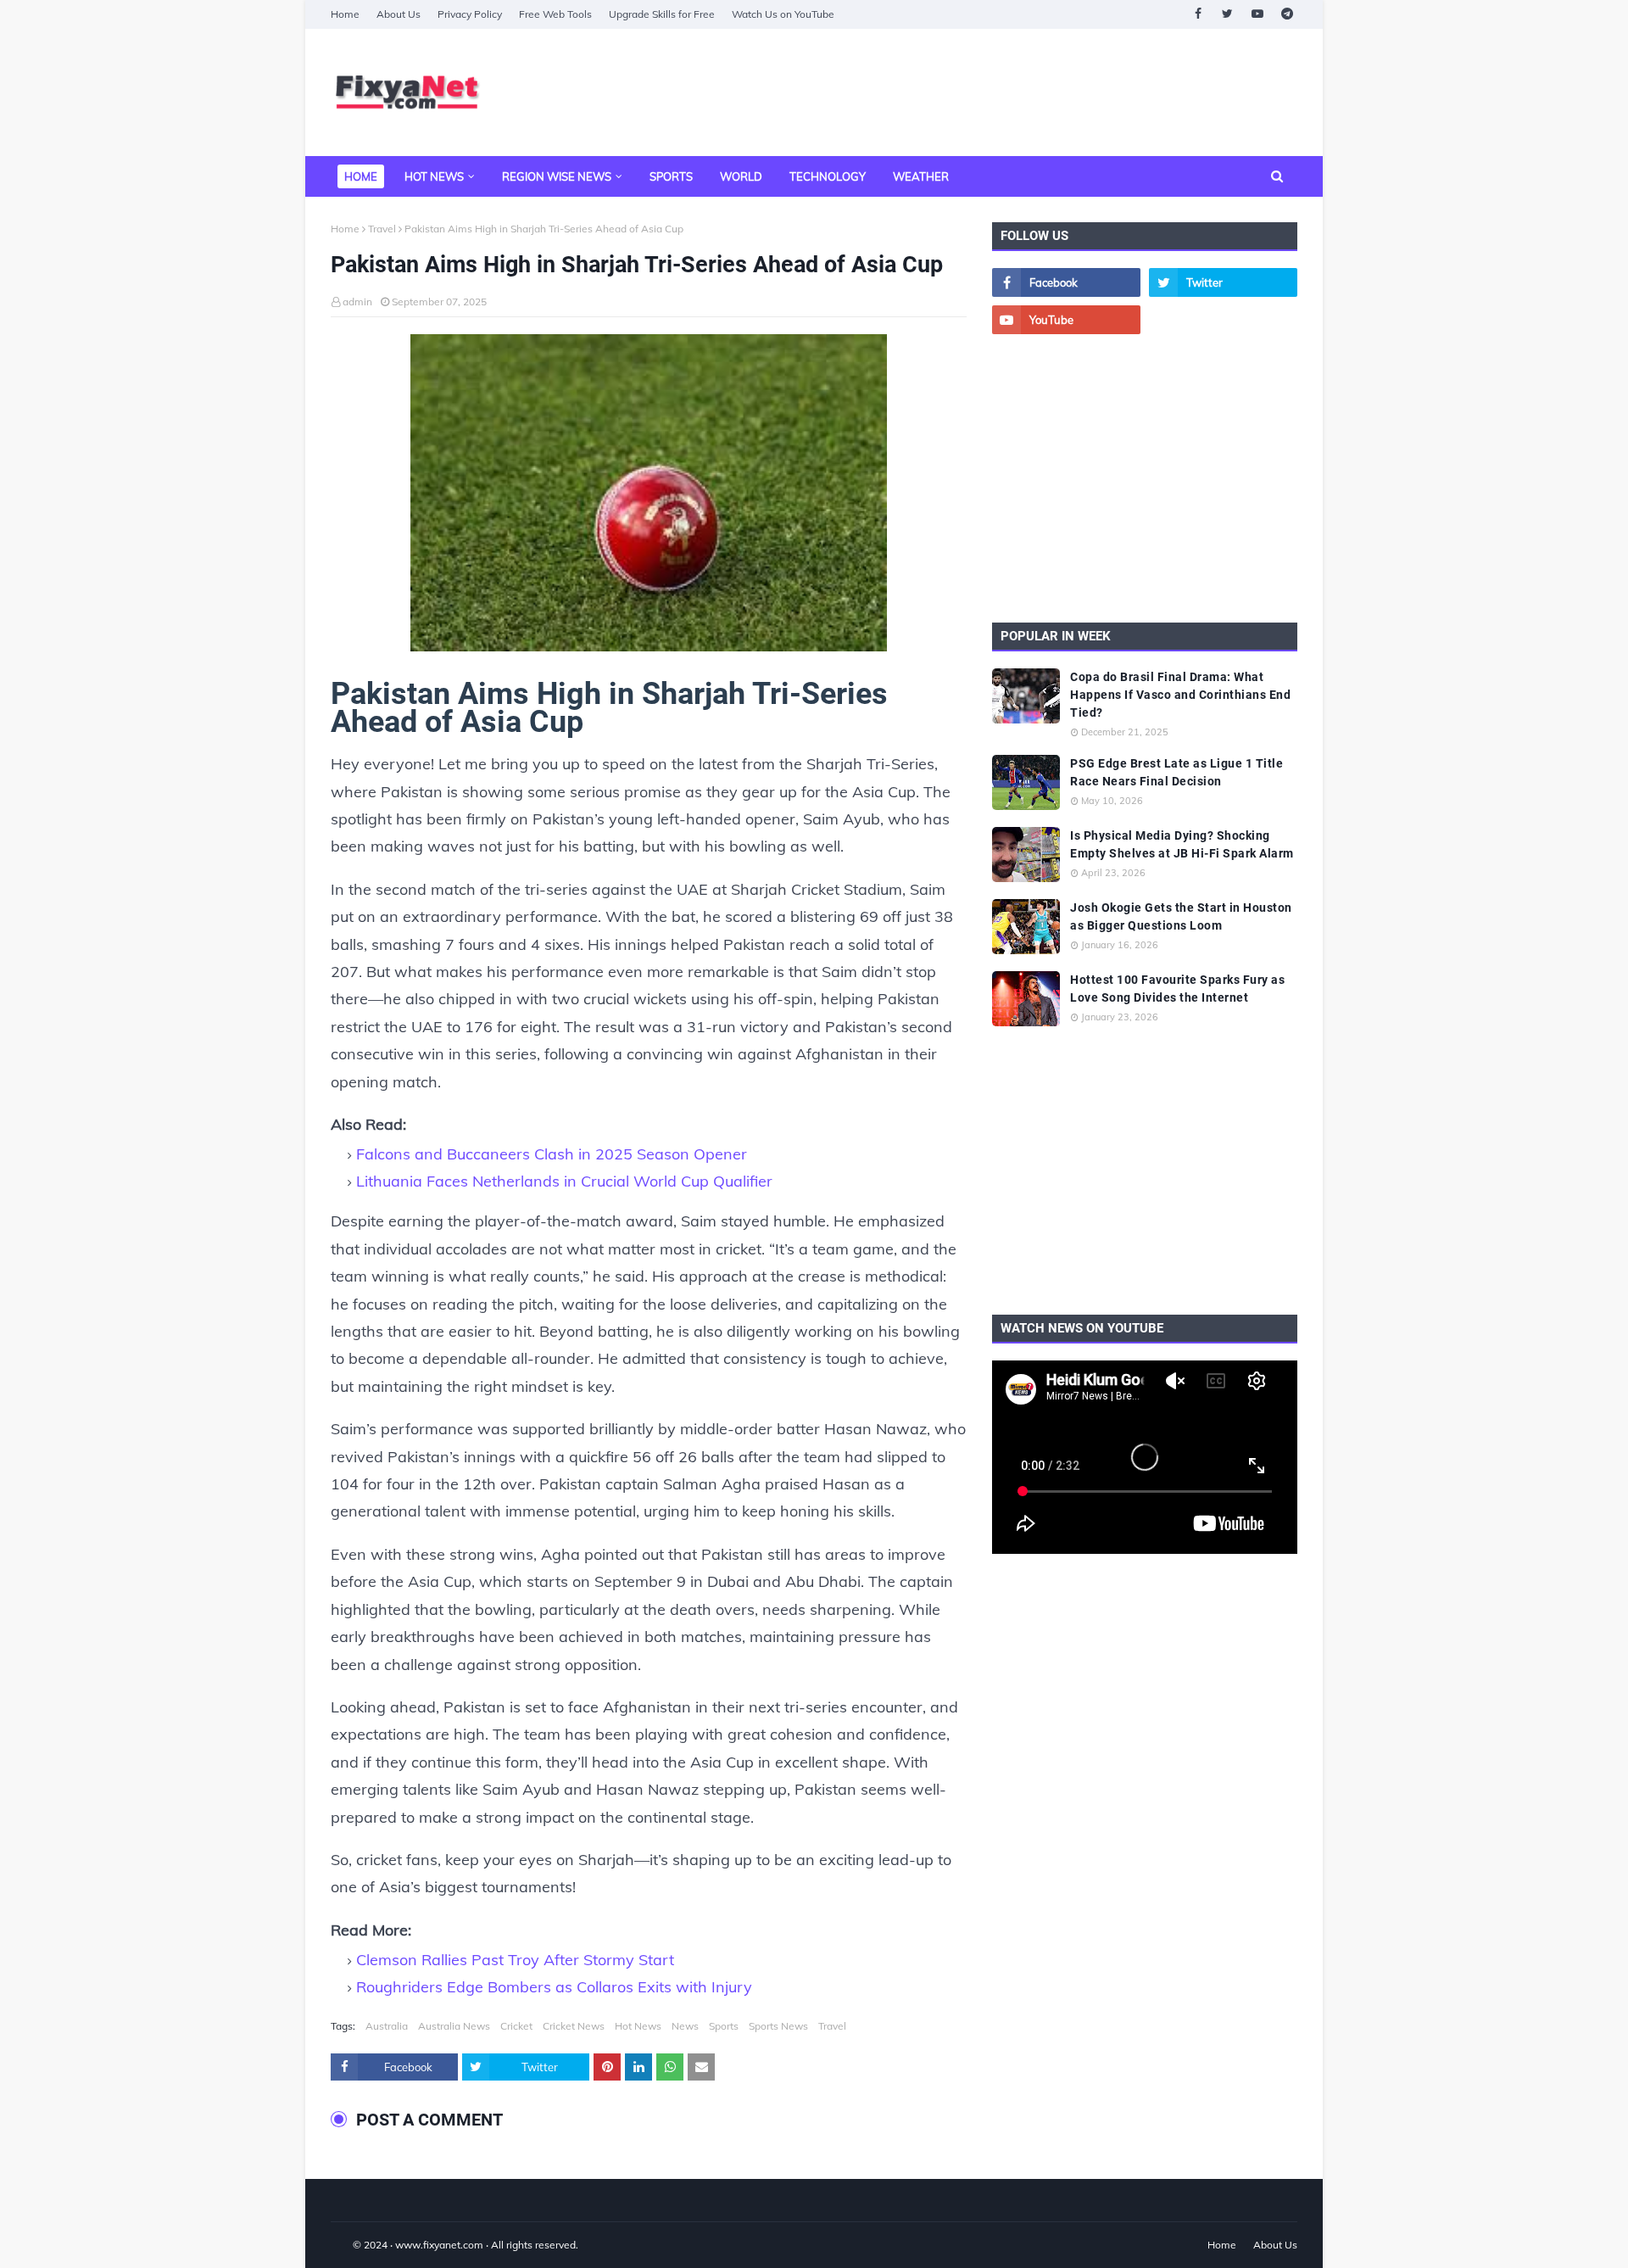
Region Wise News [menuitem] (557, 176)
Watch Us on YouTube (783, 14)
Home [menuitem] (361, 176)
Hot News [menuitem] (434, 176)
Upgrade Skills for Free (662, 14)
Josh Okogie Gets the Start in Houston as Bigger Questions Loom (1181, 916)
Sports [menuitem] (671, 176)
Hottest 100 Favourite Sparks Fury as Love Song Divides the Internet (1177, 989)
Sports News (778, 2026)
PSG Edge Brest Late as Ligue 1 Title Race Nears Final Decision (1176, 772)
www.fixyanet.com (439, 2245)
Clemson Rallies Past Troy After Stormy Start (515, 1960)
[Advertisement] (989, 92)
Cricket (516, 2026)
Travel (382, 229)
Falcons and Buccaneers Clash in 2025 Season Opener (552, 1154)
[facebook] (1198, 14)
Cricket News (574, 2026)
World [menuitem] (741, 176)
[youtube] (1257, 14)
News (685, 2026)
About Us (399, 14)
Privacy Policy (470, 14)
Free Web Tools (555, 14)
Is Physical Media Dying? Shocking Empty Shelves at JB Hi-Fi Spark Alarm (1182, 844)
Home (345, 14)
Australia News (454, 2026)
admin (357, 302)
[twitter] (1227, 14)
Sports (724, 2026)
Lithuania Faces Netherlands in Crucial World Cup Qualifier (564, 1181)
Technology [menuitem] (828, 176)
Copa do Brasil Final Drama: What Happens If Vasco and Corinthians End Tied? (1180, 695)
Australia (387, 2026)
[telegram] (1287, 14)
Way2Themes (348, 2245)
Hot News (638, 2026)
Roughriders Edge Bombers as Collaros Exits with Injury (554, 1987)
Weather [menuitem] (921, 176)
